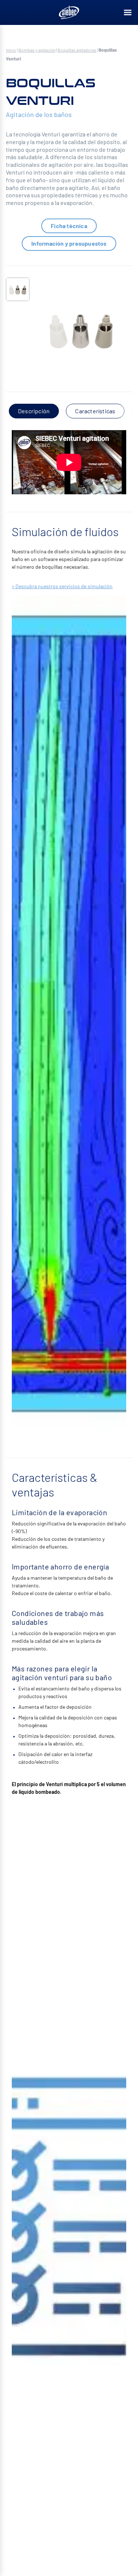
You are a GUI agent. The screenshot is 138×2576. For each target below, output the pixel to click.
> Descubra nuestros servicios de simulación (62, 586)
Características (95, 411)
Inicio (11, 50)
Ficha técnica (69, 226)
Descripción (34, 411)
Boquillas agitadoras (77, 50)
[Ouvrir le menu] (128, 12)
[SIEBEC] (69, 12)
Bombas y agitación (37, 50)
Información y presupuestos (69, 243)
